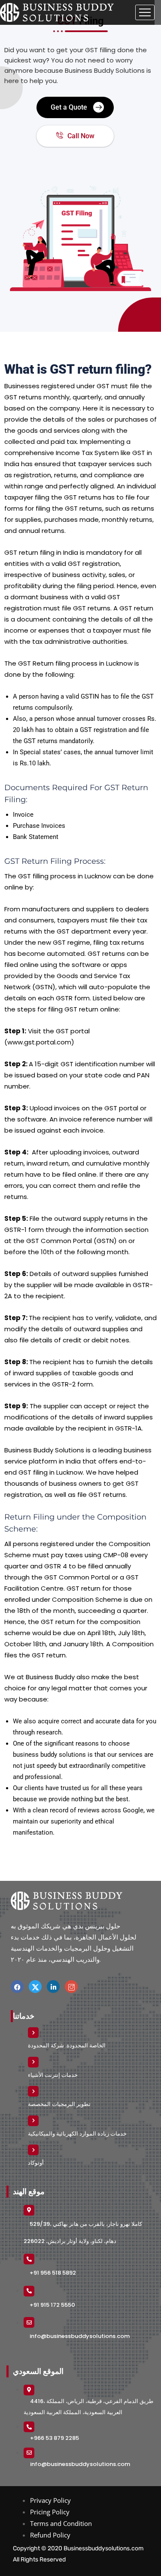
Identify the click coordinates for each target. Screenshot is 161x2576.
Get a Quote (69, 107)
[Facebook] (17, 1987)
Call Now (81, 136)
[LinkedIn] (53, 1987)
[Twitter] (35, 1987)
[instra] (71, 1987)
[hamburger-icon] (145, 12)
